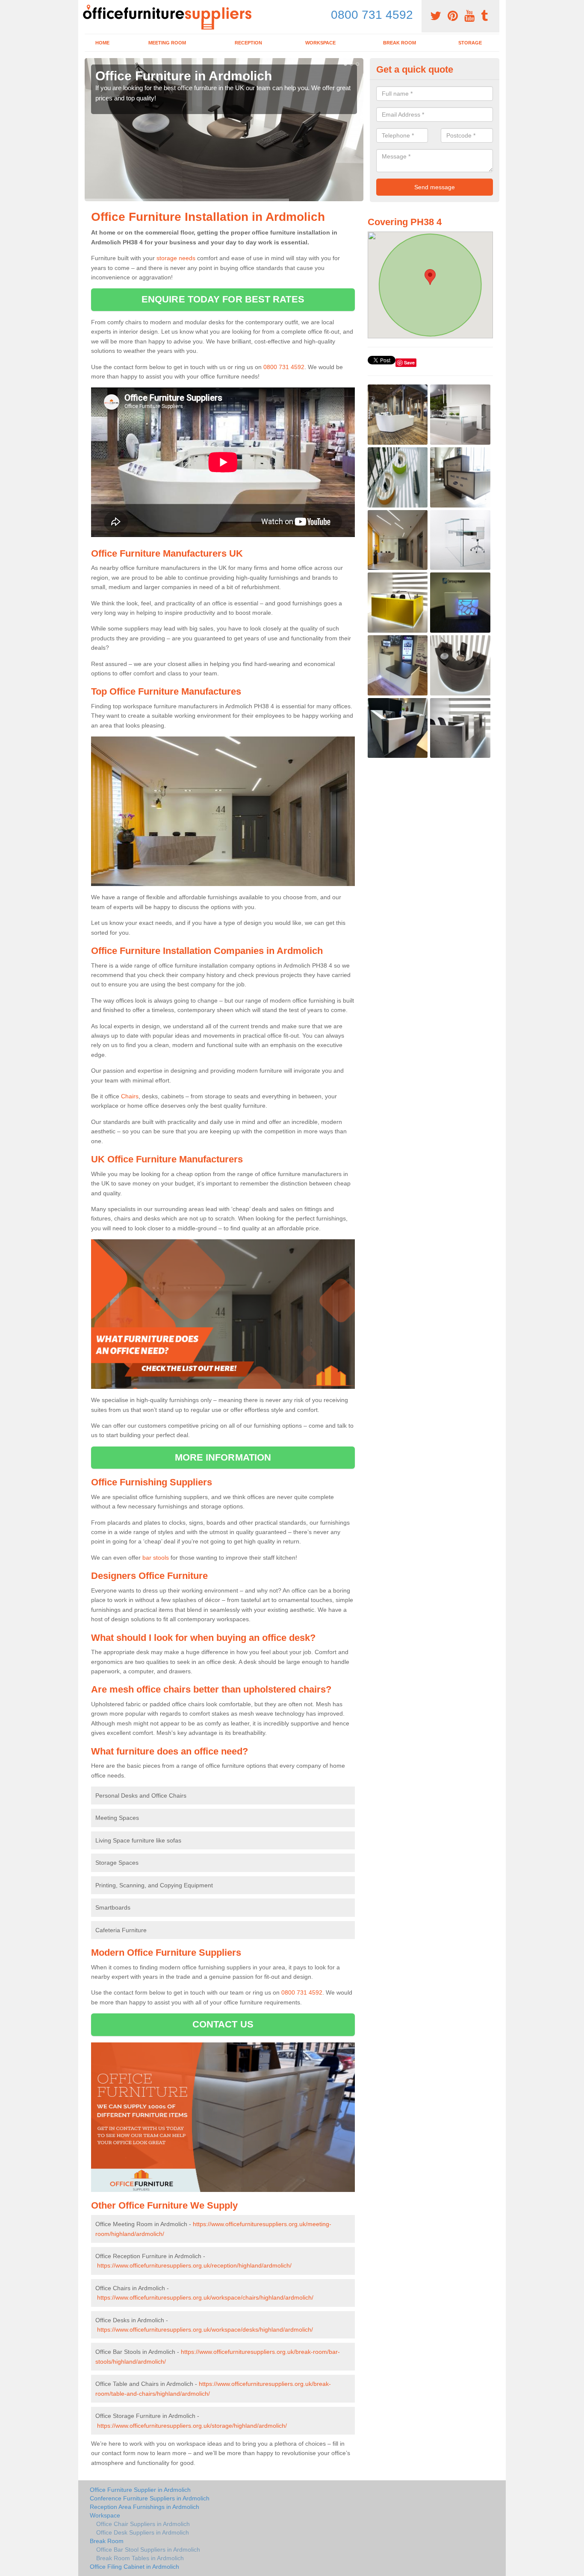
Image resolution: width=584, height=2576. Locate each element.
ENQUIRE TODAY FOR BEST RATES (223, 299)
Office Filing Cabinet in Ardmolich (134, 2567)
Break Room (400, 43)
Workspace (320, 43)
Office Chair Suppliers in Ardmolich (143, 2524)
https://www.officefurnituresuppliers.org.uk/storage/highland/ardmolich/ (192, 2426)
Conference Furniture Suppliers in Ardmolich (150, 2498)
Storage (470, 43)
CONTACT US (223, 2024)
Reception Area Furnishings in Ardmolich (145, 2507)
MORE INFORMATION (223, 1457)
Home (102, 43)
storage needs (176, 258)
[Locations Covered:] (88, 7)
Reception (248, 43)
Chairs (130, 1096)
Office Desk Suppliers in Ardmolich (143, 2532)
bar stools (156, 1558)
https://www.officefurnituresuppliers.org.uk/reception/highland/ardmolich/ (194, 2265)
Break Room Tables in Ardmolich (140, 2558)
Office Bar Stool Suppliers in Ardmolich (148, 2550)
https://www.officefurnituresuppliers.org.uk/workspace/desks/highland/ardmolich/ (205, 2330)
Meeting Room (167, 43)
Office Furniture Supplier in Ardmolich (140, 2490)
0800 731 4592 (372, 15)
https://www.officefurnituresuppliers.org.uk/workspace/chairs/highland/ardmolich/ (205, 2297)
